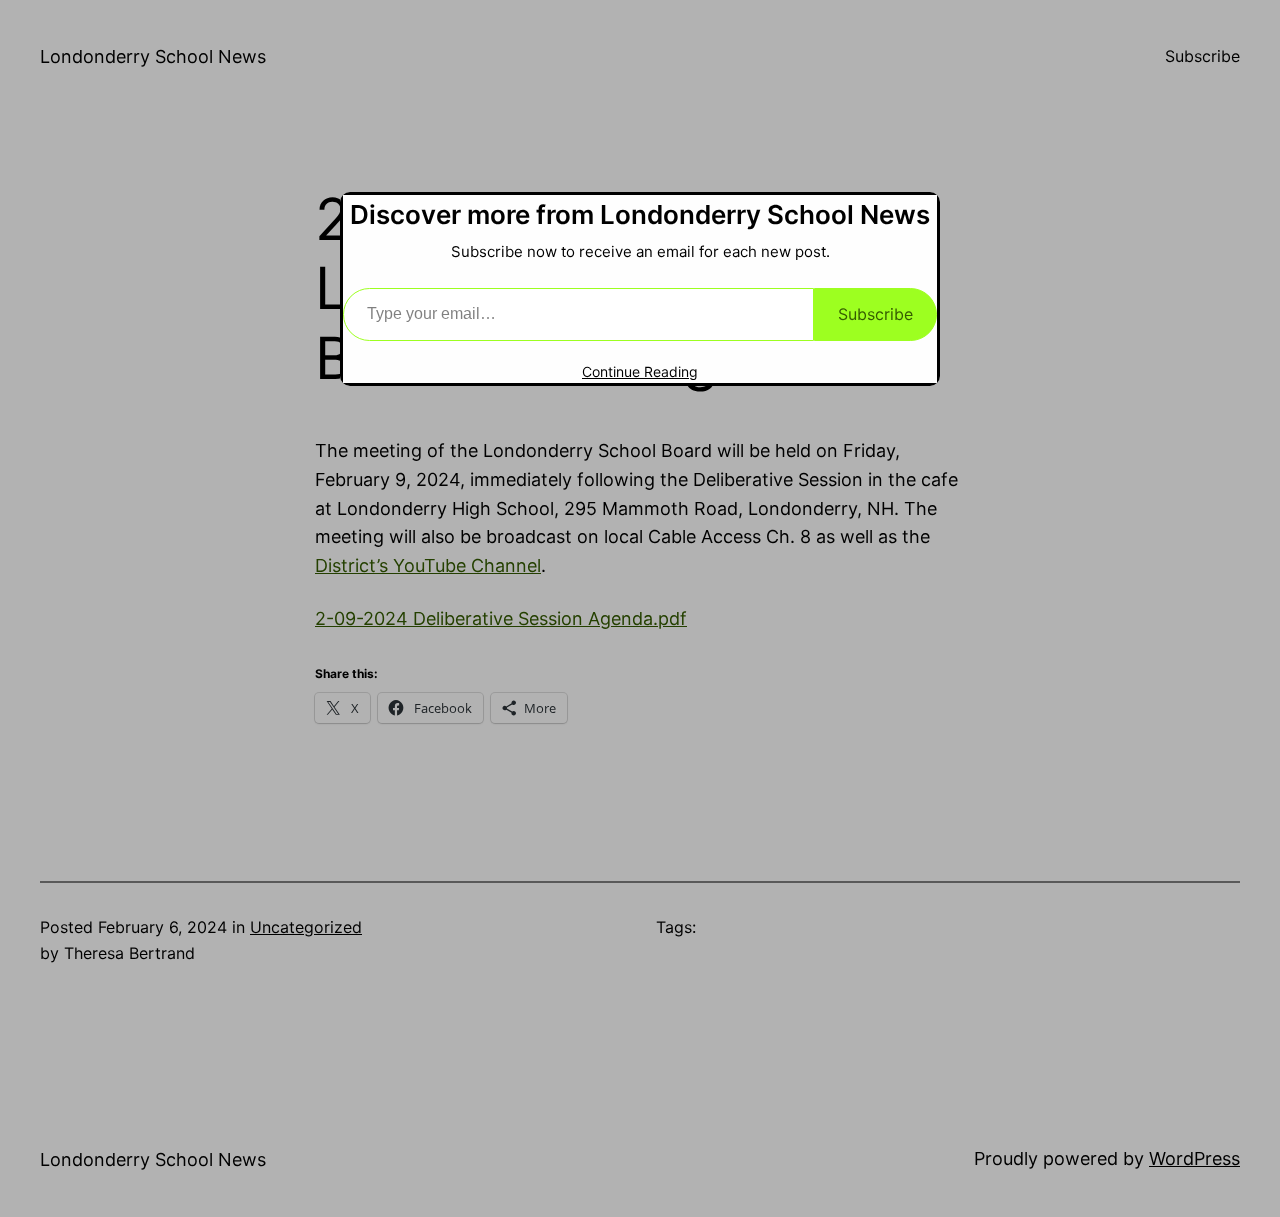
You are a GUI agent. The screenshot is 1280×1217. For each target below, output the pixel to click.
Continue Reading (640, 371)
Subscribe (875, 314)
